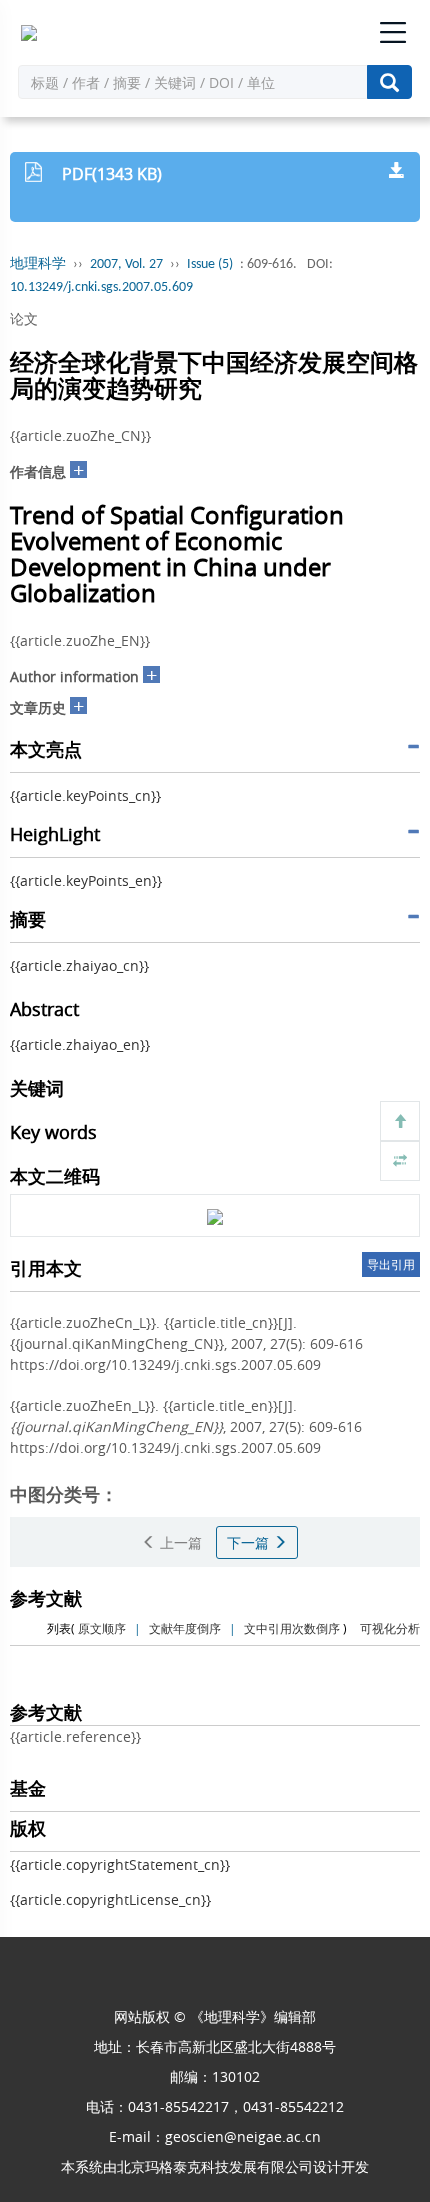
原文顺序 (102, 1628)
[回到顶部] (400, 1121)
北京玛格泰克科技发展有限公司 (215, 2166)
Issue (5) (210, 264)
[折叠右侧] (400, 1161)
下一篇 (250, 1542)
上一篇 (179, 1542)
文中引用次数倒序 (292, 1628)
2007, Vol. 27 (126, 264)
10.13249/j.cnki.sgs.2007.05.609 (101, 287)
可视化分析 (390, 1628)
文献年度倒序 (185, 1628)
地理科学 (38, 264)
